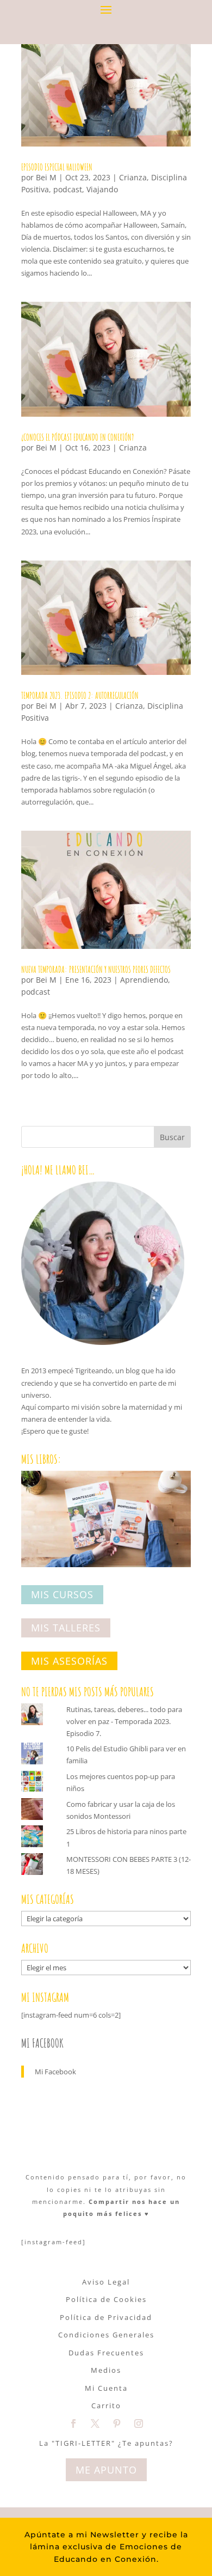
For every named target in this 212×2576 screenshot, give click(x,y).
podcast (68, 189)
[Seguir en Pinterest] (117, 2423)
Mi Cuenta (106, 2388)
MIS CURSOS (62, 1595)
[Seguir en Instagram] (139, 2423)
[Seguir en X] (95, 2423)
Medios (106, 2370)
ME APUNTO (106, 2470)
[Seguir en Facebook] (73, 2423)
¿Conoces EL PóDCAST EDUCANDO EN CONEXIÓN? (77, 437)
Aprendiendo (144, 980)
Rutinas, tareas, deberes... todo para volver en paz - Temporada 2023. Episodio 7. (124, 1721)
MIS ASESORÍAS (69, 1661)
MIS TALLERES (66, 1628)
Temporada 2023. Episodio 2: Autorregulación (80, 696)
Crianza (133, 177)
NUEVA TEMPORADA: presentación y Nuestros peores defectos (96, 970)
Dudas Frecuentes (106, 2353)
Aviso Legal (106, 2282)
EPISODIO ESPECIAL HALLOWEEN (57, 167)
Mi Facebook (42, 2043)
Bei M (46, 177)
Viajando (102, 189)
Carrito (106, 2406)
